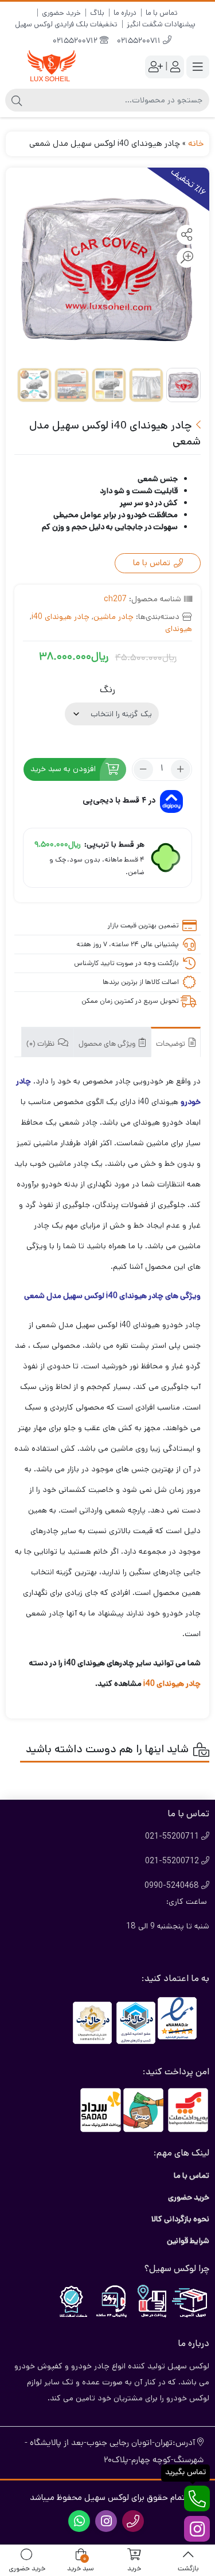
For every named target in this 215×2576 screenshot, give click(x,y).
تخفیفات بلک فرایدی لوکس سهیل (66, 24)
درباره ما (125, 13)
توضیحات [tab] (171, 1044)
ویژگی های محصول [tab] (108, 1044)
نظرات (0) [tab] (41, 1044)
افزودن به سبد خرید (63, 769)
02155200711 (140, 41)
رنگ (107, 690)
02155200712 (76, 41)
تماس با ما (162, 13)
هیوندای (179, 629)
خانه (196, 143)
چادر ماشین (114, 617)
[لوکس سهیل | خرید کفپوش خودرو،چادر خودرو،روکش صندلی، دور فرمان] (52, 67)
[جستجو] (17, 100)
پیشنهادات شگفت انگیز (161, 24)
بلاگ (97, 13)
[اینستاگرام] (197, 2529)
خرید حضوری (61, 13)
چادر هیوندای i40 (60, 617)
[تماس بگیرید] (197, 2498)
